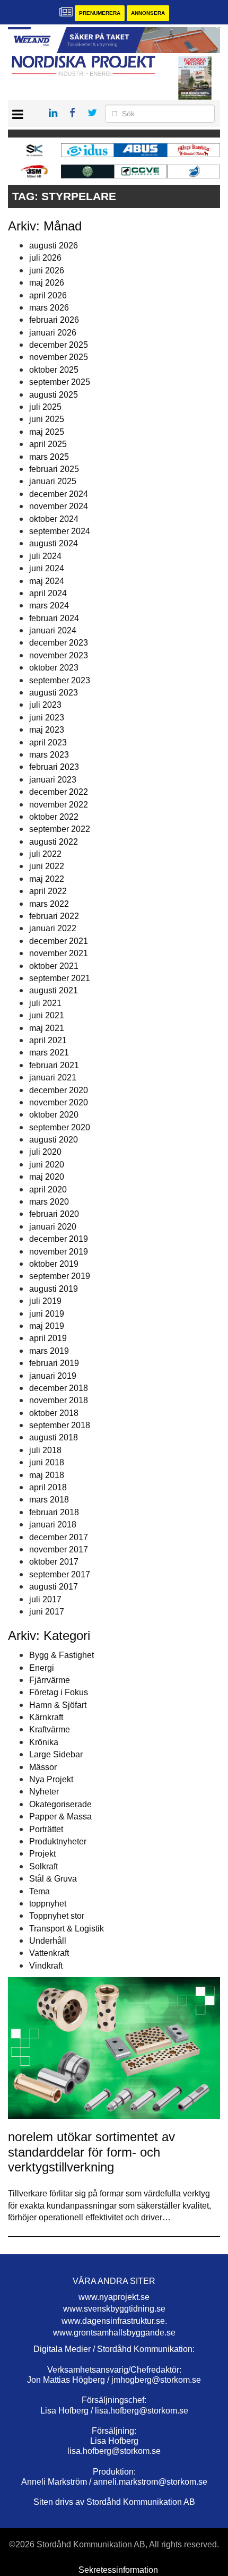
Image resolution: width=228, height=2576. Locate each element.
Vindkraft (46, 1966)
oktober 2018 (54, 1413)
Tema (40, 1891)
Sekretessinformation (118, 2570)
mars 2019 (49, 1351)
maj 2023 (47, 730)
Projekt (42, 1854)
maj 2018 (47, 1475)
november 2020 (59, 1102)
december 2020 (59, 1090)
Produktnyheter (58, 1841)
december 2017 (59, 1537)
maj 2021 (47, 1028)
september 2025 (60, 382)
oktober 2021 (54, 966)
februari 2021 (54, 1065)
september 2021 (60, 978)
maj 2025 (47, 432)
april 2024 (48, 593)
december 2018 (59, 1388)
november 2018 (59, 1400)
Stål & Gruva (53, 1879)
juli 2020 (45, 1152)
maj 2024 (47, 581)
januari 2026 (53, 333)
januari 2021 (53, 1077)
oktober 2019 (54, 1264)
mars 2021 (49, 1053)
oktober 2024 (54, 519)
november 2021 (59, 953)
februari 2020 (54, 1214)
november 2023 (59, 655)
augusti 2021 (54, 990)
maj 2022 (47, 879)
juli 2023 (45, 705)
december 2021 (59, 941)
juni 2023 (47, 718)
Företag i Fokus (59, 1692)
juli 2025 (45, 407)
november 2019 (59, 1252)
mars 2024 (49, 606)
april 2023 (48, 742)
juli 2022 (45, 854)
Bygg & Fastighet (62, 1655)
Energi (42, 1668)
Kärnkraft (46, 1717)
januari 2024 (53, 630)
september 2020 (60, 1127)
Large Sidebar (56, 1754)
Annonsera (148, 13)
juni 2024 (47, 568)
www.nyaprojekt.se (114, 2297)
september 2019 (60, 1276)
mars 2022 (49, 904)
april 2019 (48, 1338)
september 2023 (60, 680)
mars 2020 (49, 1202)
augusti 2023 (54, 693)
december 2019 (59, 1239)
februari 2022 (54, 916)
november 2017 (59, 1549)
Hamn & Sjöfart (58, 1705)
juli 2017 (45, 1599)
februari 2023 (54, 767)
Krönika (44, 1742)
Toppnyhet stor (57, 1916)
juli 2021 (45, 1003)
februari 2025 (54, 469)
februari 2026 (54, 320)
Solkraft (43, 1866)
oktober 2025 (54, 370)
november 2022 (59, 805)
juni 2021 (47, 1015)
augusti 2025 (54, 395)
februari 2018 (54, 1512)
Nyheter (44, 1792)
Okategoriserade (60, 1804)
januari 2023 (53, 780)
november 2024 (59, 506)
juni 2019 (47, 1314)
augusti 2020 (54, 1140)
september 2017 (60, 1574)
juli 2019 (45, 1301)
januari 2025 (53, 481)
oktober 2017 (54, 1562)
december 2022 (59, 792)
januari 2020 (53, 1227)
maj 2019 (47, 1326)
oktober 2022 (54, 817)
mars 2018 (49, 1500)
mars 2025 (49, 457)
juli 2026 (45, 258)
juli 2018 (45, 1450)
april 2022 (48, 891)
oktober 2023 (54, 668)
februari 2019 (54, 1363)
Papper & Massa (60, 1817)
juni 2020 (47, 1165)
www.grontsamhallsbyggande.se (114, 2333)
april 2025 (48, 444)
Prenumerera (100, 13)
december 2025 (59, 345)
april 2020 (48, 1190)
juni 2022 (47, 866)
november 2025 (59, 357)
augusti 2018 (54, 1437)
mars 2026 (49, 308)
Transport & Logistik (67, 1929)
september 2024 (60, 531)
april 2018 (48, 1487)
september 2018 (60, 1425)
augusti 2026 (54, 246)
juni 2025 (47, 419)
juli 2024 (45, 556)
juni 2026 (47, 271)
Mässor (43, 1767)
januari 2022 (53, 928)
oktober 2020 (54, 1115)
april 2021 (48, 1040)
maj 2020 (47, 1177)
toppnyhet (48, 1904)
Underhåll (48, 1941)
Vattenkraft (49, 1953)
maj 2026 (47, 283)
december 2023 (59, 643)
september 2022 (60, 829)
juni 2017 (47, 1612)
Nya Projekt (51, 1779)
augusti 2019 (54, 1289)
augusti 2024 (54, 543)
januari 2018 (53, 1525)
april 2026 (48, 295)
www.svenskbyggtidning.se (114, 2309)
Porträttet (46, 1829)
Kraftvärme (50, 1729)
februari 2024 (54, 618)
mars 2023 (49, 755)
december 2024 (59, 494)
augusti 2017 (54, 1587)
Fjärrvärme (50, 1680)
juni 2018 (47, 1462)
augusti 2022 (54, 842)
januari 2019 (53, 1376)
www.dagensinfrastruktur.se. (114, 2321)
